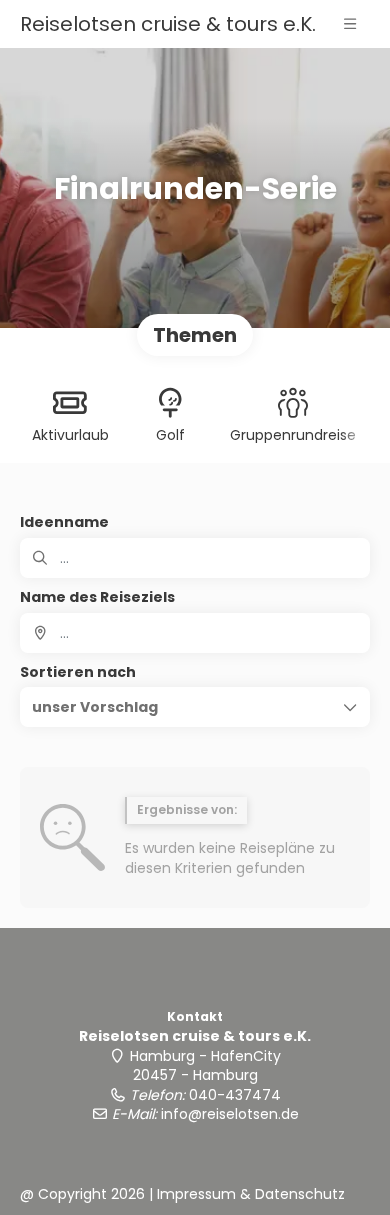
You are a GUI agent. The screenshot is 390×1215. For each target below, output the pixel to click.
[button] (350, 24)
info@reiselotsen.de (230, 1114)
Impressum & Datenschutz (251, 1194)
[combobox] (195, 633)
